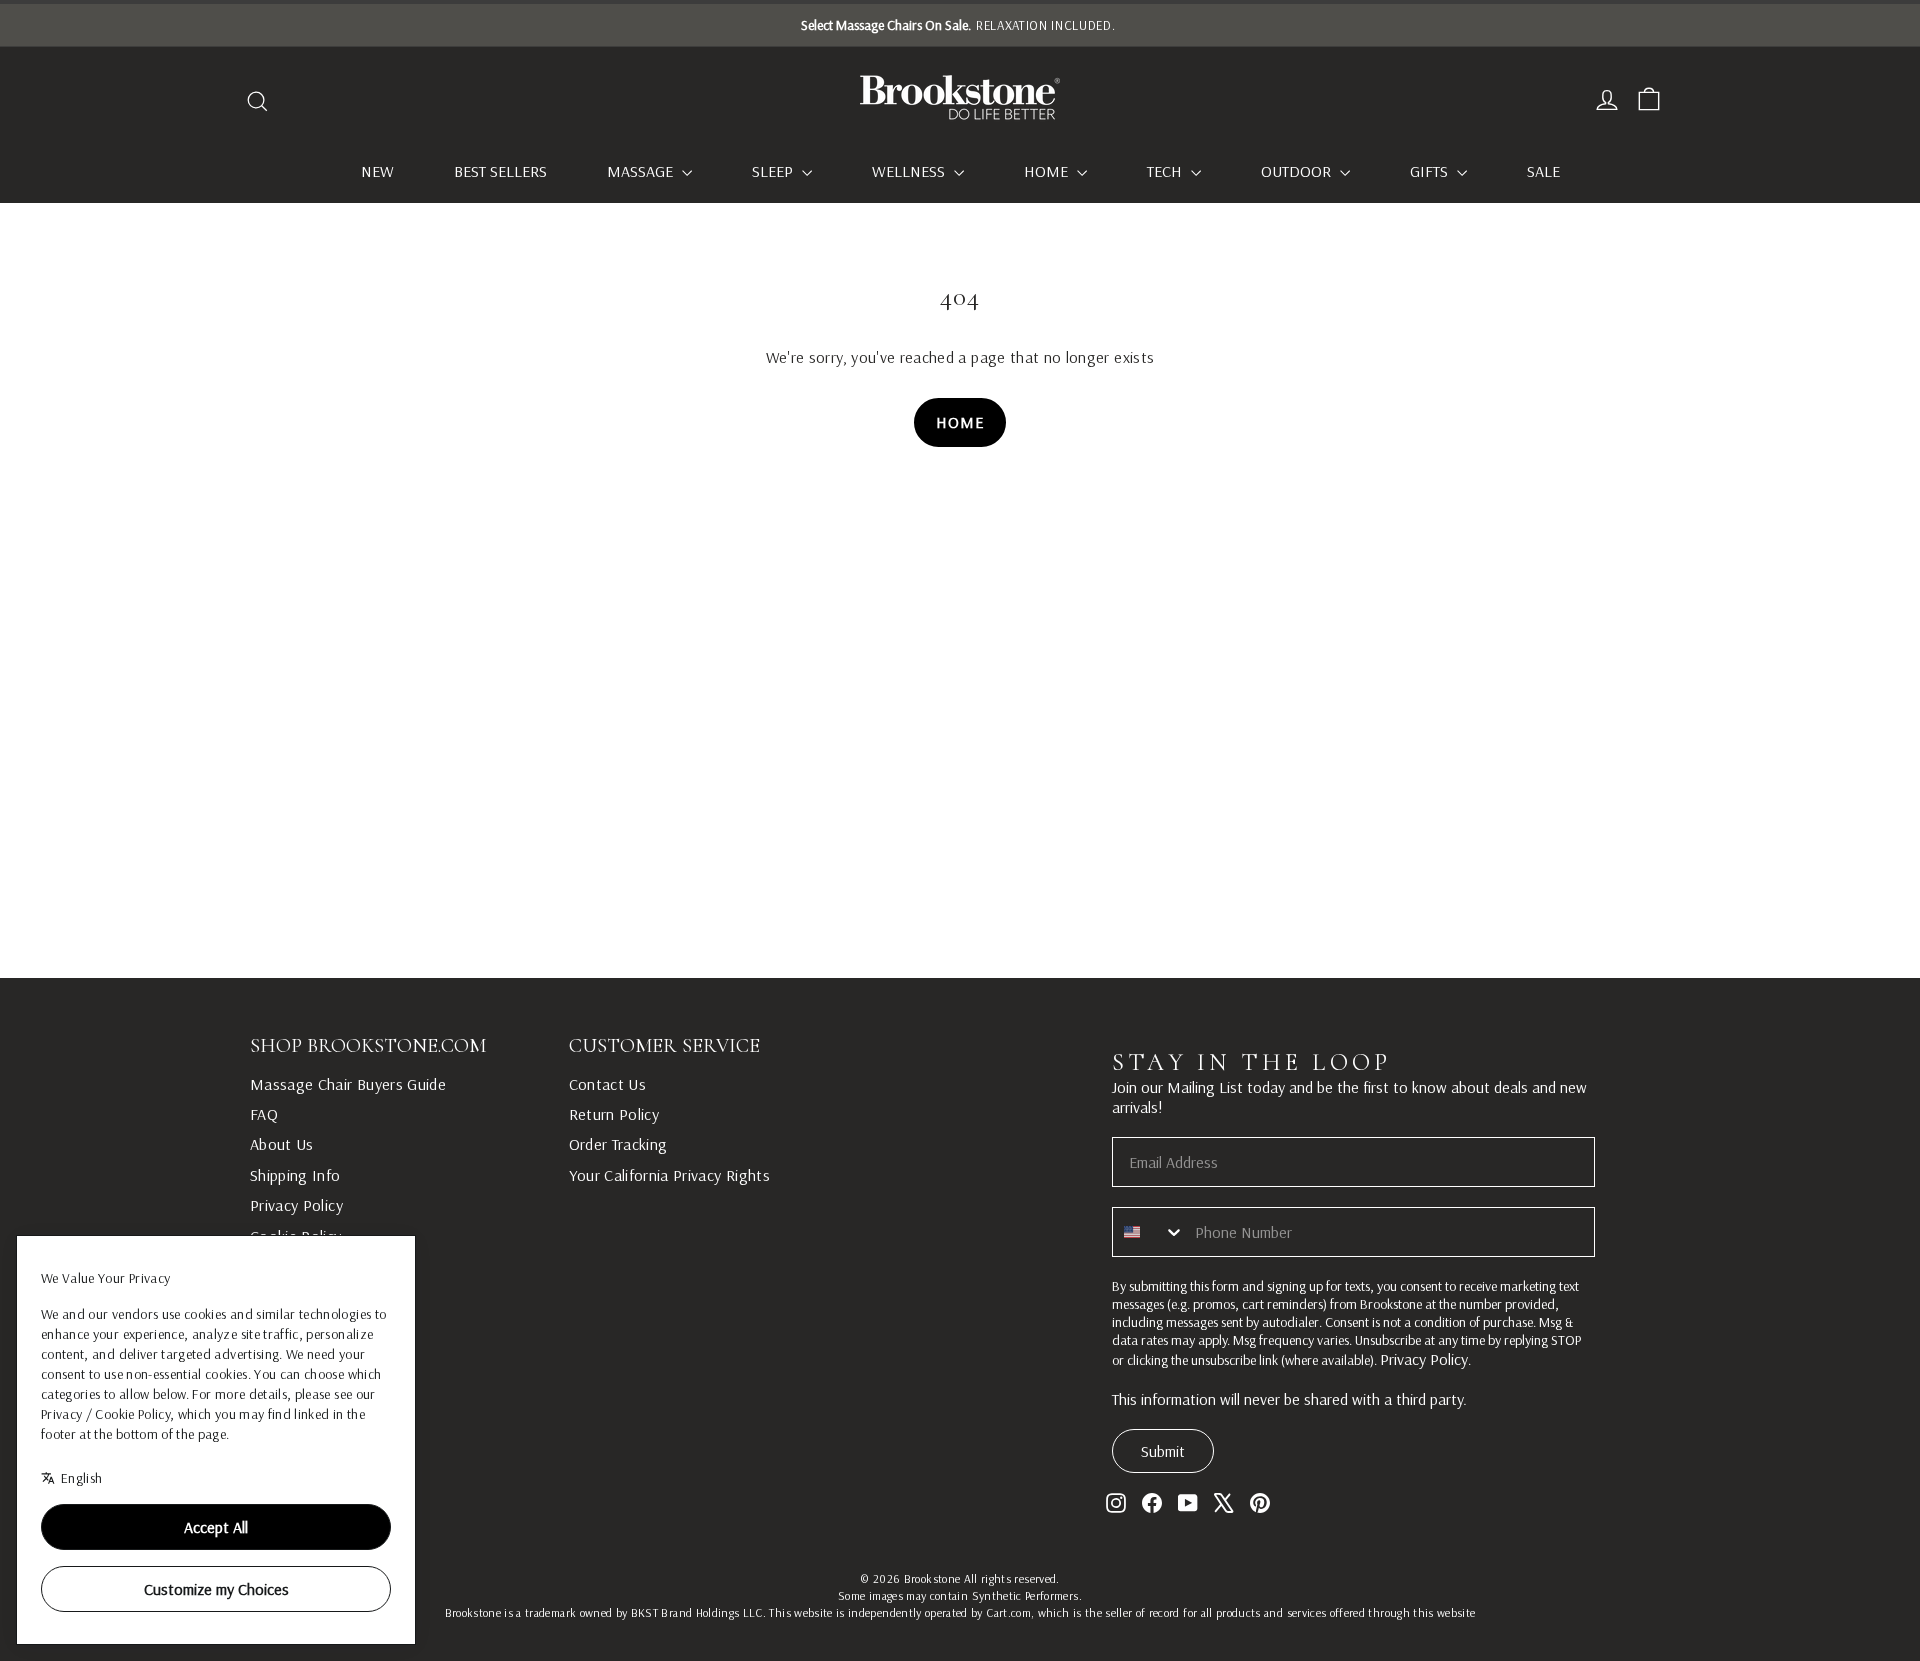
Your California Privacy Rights (670, 1175)
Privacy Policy (296, 1205)
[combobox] (1149, 1232)
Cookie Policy (296, 1236)
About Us (282, 1144)
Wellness (910, 171)
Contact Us (608, 1084)
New (377, 171)
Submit (1163, 1451)
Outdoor (1298, 171)
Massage (642, 171)
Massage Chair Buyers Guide (348, 1084)
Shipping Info (295, 1175)
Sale (1543, 171)
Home (1048, 171)
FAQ (264, 1114)
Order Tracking (618, 1144)
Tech (1166, 171)
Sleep (774, 171)
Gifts (1431, 171)
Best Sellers (500, 171)
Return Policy (614, 1114)
